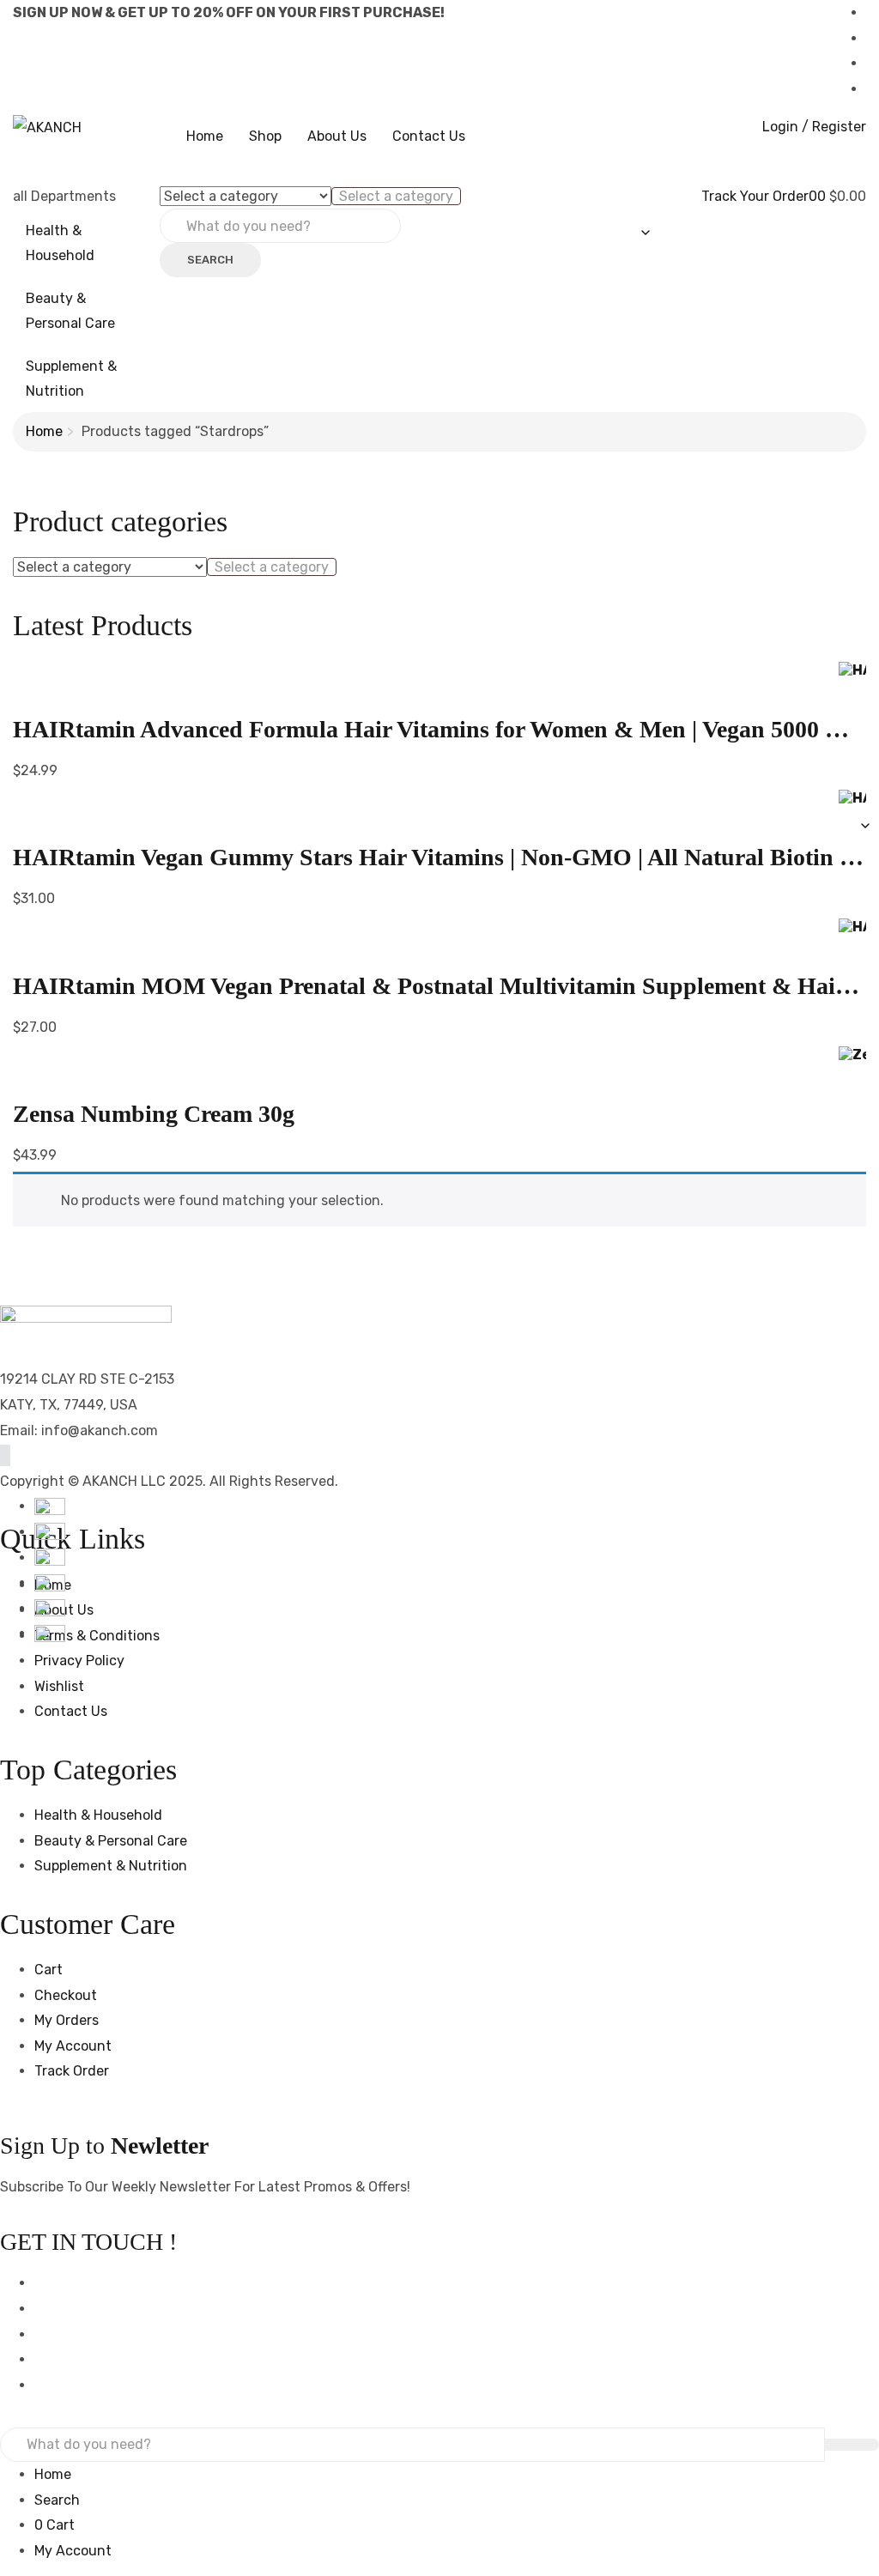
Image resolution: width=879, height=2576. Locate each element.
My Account (73, 2046)
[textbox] (396, 196)
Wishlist (59, 1686)
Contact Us (429, 136)
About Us (337, 136)
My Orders (67, 2020)
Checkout (66, 1995)
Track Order (72, 2071)
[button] (823, 196)
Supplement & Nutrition (71, 379)
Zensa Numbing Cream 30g (154, 1114)
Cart (48, 1970)
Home (205, 136)
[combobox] (396, 196)
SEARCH (210, 260)
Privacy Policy (79, 1661)
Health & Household (60, 243)
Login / (785, 127)
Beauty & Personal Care (70, 311)
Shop (265, 136)
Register (839, 127)
